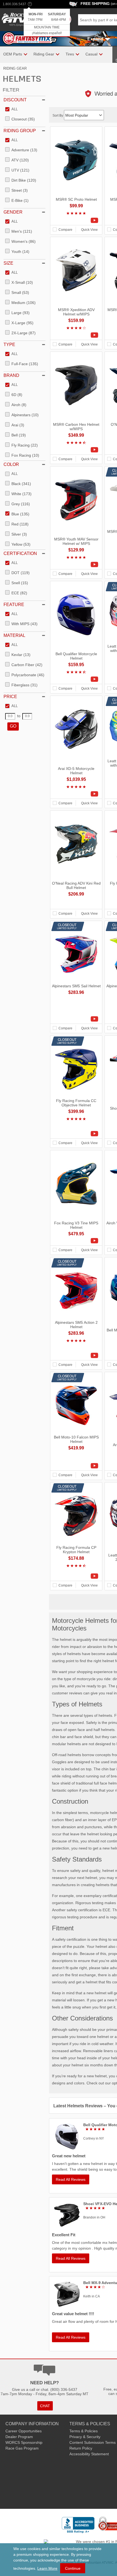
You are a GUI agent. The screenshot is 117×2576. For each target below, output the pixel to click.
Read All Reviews (71, 2179)
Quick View (89, 230)
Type (9, 345)
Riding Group (20, 131)
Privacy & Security (85, 2437)
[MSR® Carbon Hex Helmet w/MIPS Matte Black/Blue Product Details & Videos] (76, 450)
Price (10, 697)
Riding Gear (15, 68)
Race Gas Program (22, 2448)
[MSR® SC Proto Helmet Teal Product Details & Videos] (76, 220)
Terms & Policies (84, 2431)
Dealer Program (19, 2437)
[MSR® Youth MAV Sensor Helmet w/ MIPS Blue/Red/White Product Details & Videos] (76, 565)
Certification (20, 553)
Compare (65, 230)
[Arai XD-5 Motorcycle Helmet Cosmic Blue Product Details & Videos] (76, 794)
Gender (13, 212)
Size (8, 263)
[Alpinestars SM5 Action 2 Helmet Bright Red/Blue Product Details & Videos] (76, 1355)
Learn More (47, 2568)
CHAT (45, 2406)
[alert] (47, 23)
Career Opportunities (24, 2431)
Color (11, 464)
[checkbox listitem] (11, 110)
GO (13, 726)
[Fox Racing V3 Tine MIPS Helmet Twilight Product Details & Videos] (76, 1241)
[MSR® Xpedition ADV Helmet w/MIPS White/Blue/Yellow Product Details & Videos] (76, 335)
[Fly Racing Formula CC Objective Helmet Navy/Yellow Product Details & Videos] (76, 1134)
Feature (14, 605)
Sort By (58, 116)
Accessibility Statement (89, 2454)
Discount (15, 100)
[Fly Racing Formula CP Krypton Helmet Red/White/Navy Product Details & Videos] (76, 1576)
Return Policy (81, 2448)
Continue (73, 2568)
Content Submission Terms (93, 2442)
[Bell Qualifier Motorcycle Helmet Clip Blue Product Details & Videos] (76, 679)
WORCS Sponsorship (24, 2442)
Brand (11, 375)
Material (14, 635)
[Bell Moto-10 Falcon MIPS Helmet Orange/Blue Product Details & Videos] (76, 1466)
